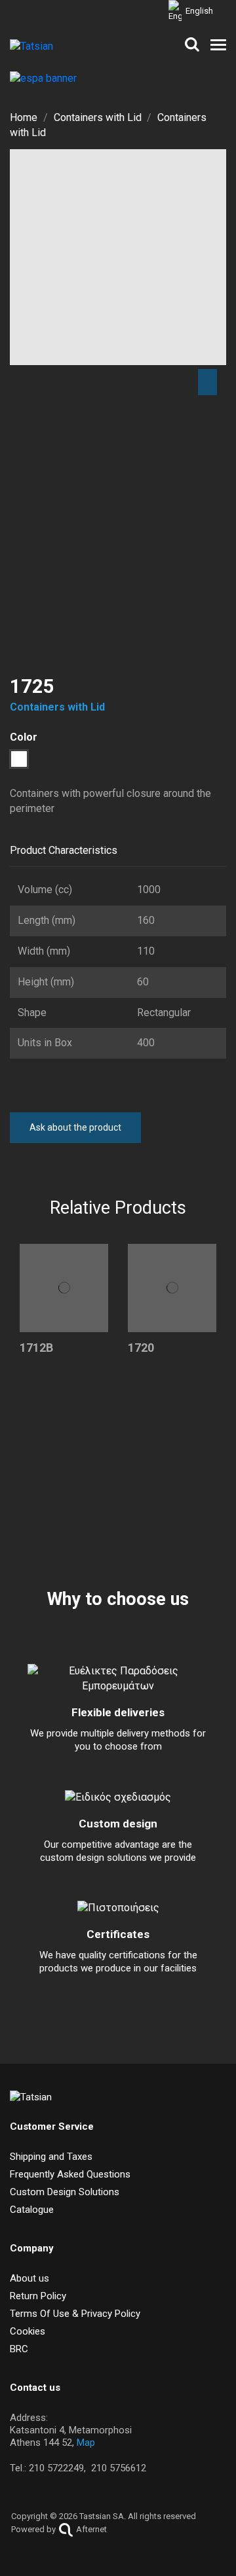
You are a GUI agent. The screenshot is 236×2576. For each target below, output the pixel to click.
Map (86, 2443)
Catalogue (32, 2210)
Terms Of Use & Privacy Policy (75, 2314)
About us (29, 2278)
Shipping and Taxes (51, 2157)
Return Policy (38, 2296)
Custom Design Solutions (65, 2192)
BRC (19, 2349)
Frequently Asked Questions (70, 2174)
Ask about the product (75, 1127)
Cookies (28, 2331)
